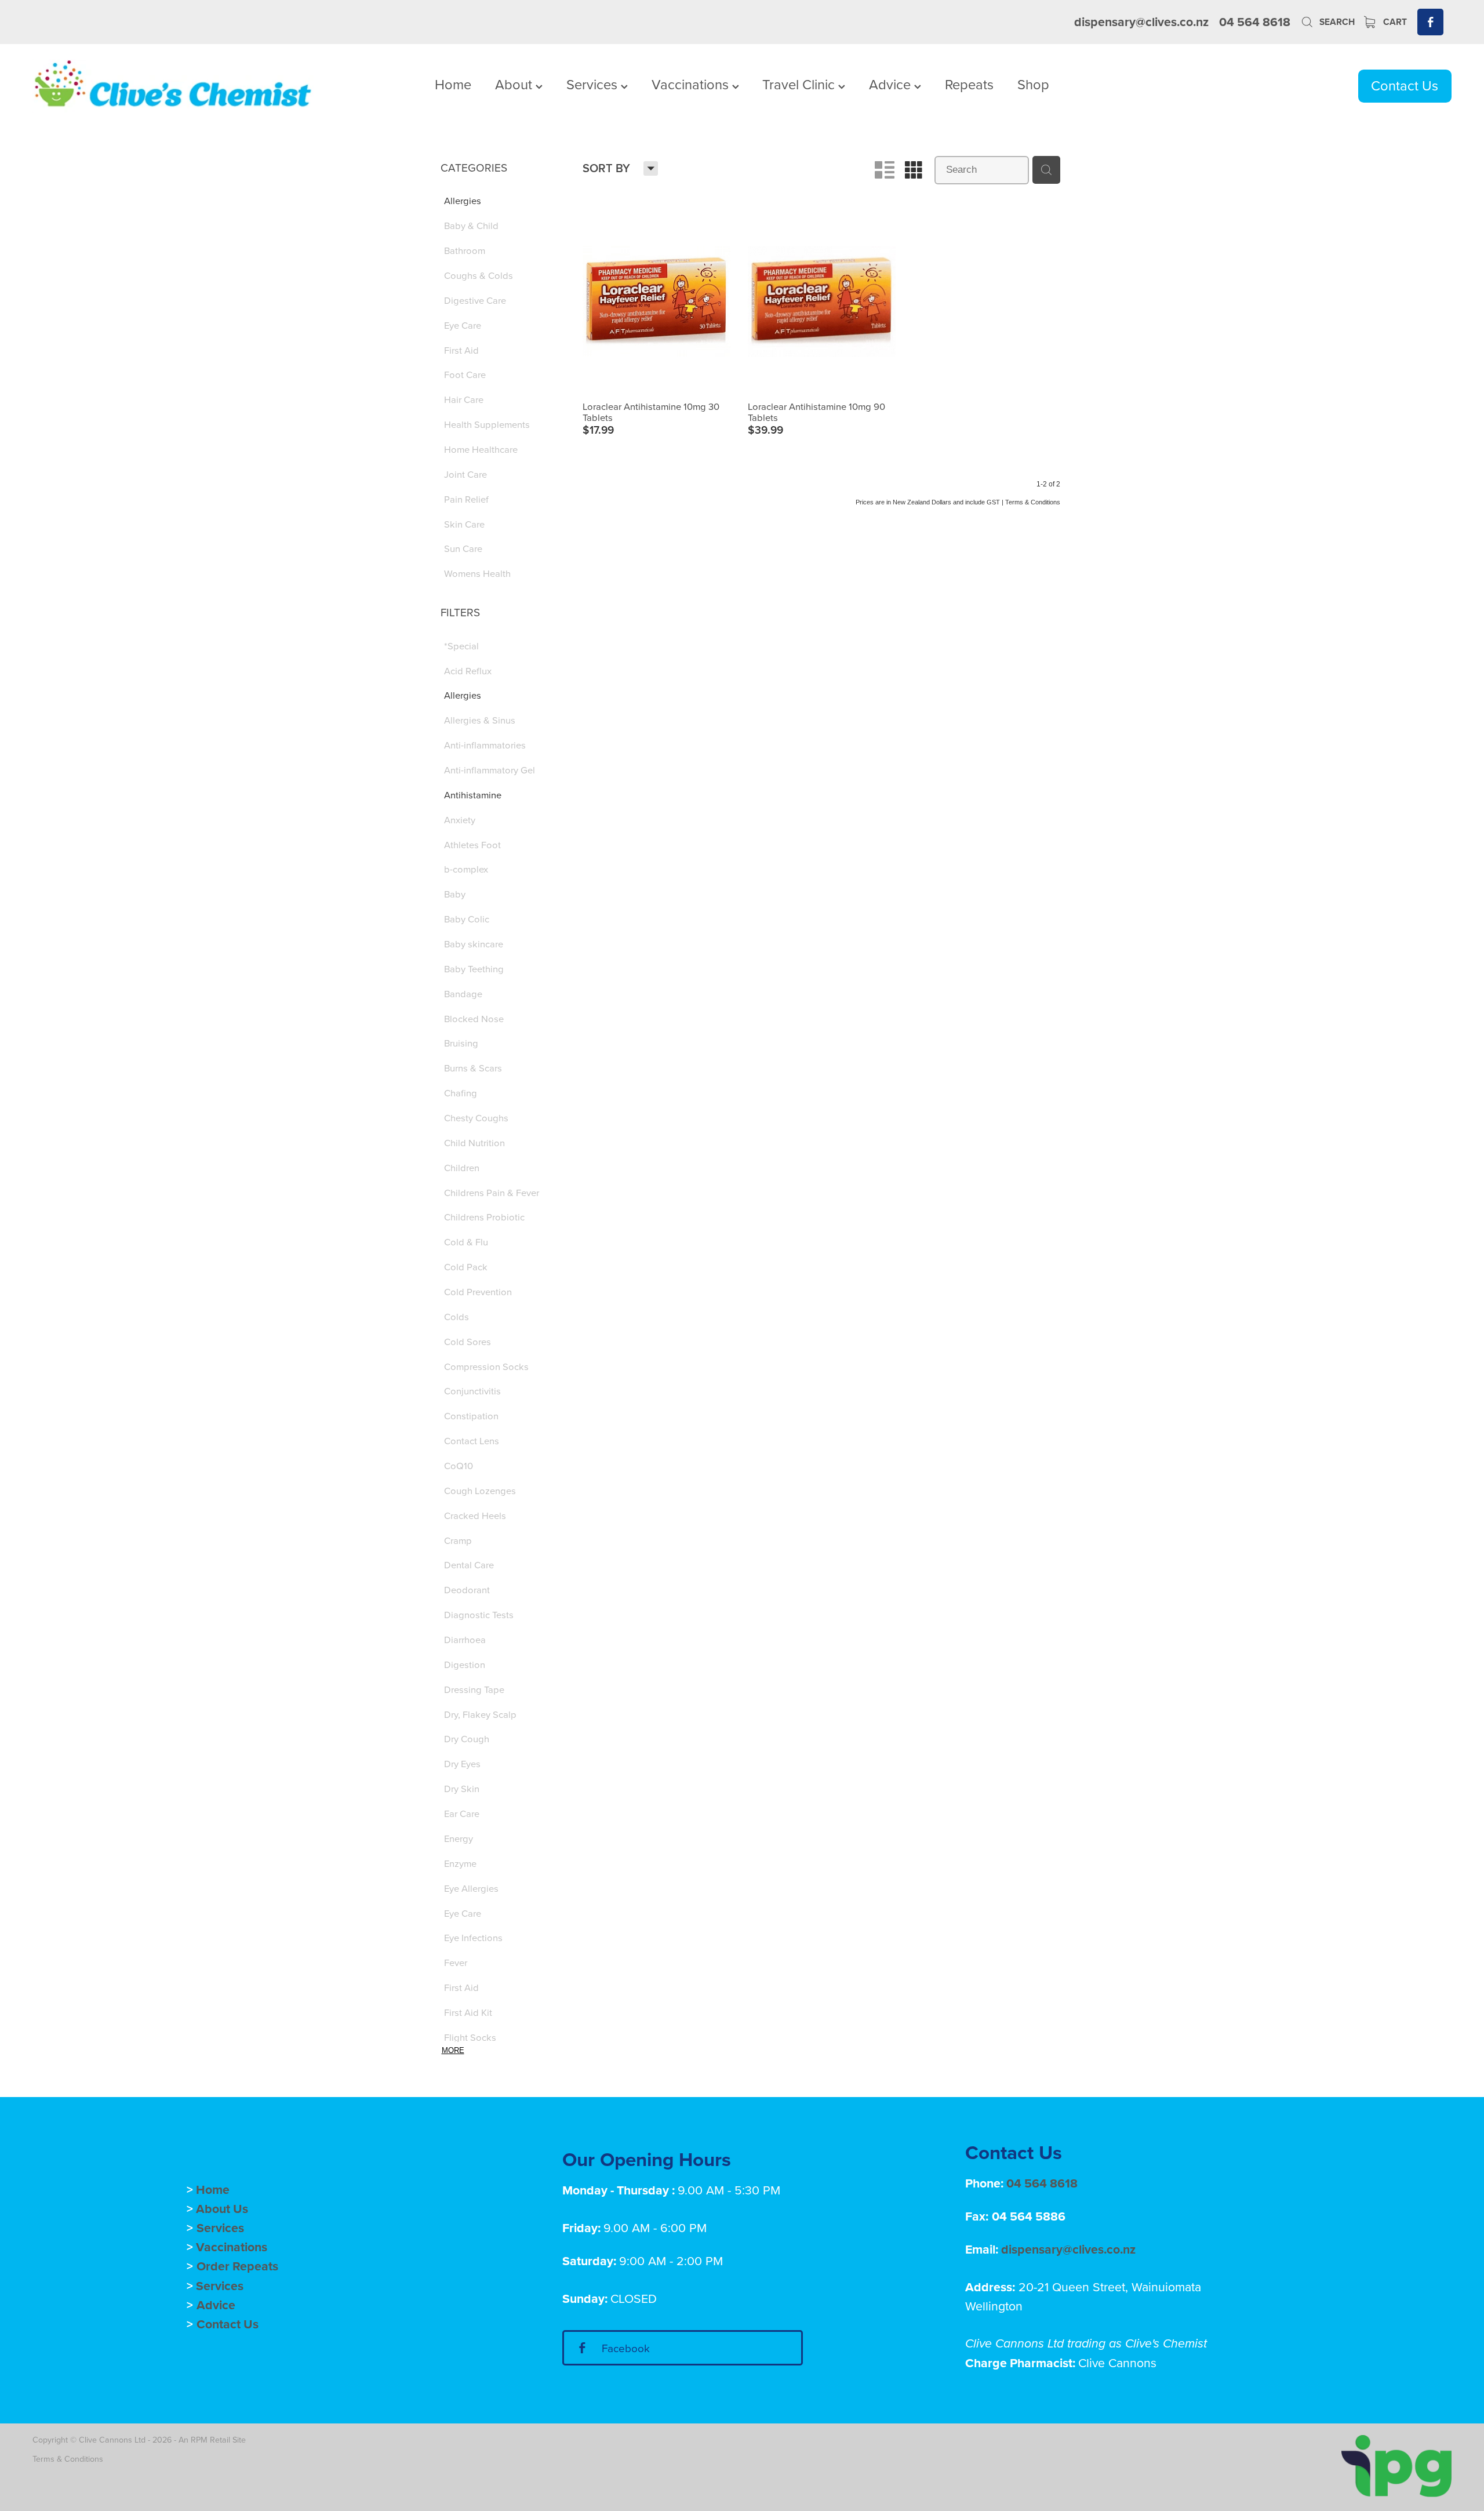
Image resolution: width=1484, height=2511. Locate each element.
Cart (1394, 22)
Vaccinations (692, 84)
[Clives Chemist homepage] (174, 86)
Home (453, 84)
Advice (892, 84)
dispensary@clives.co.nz (1141, 22)
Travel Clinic (800, 84)
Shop (1033, 84)
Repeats (969, 84)
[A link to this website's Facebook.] (1430, 22)
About (515, 84)
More (453, 2050)
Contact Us (1405, 85)
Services (594, 84)
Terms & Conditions (68, 2459)
